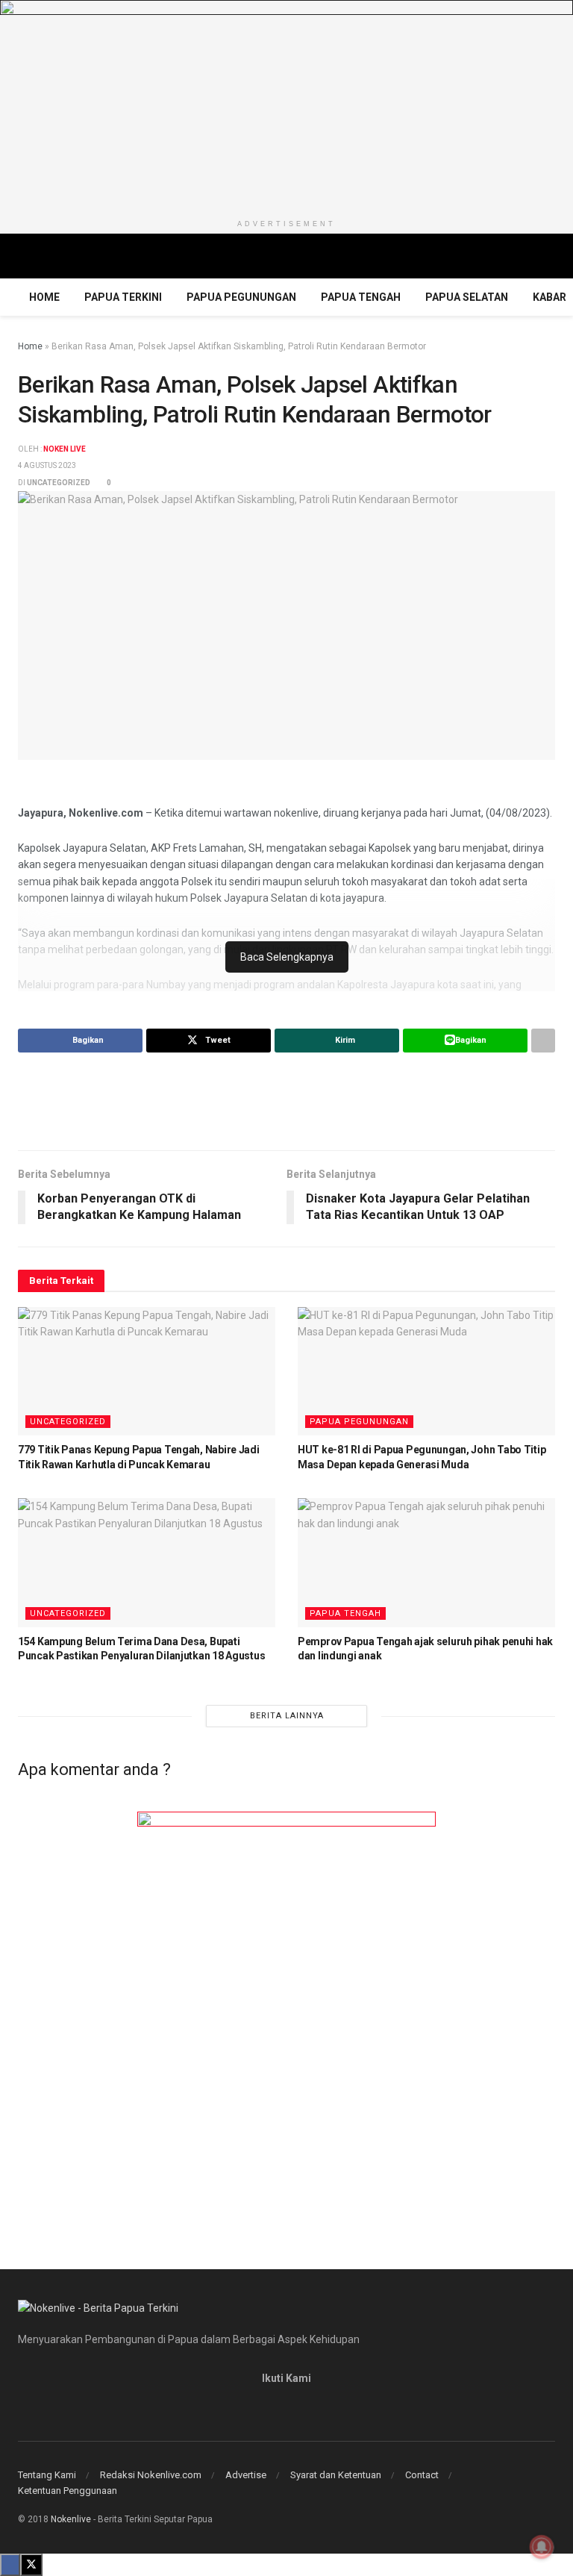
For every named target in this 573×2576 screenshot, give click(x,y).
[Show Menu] (24, 256)
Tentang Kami (47, 2475)
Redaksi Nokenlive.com (151, 2475)
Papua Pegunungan (241, 297)
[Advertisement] (286, 1101)
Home (44, 297)
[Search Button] (549, 256)
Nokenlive (71, 2519)
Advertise (246, 2475)
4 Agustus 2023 (47, 465)
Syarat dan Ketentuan (336, 2475)
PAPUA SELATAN (467, 297)
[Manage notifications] (542, 2547)
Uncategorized (59, 483)
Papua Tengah (361, 297)
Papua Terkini (123, 297)
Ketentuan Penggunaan (68, 2491)
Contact (422, 2475)
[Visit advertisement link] (286, 106)
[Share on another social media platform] (543, 1041)
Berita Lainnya (287, 1716)
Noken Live (65, 449)
